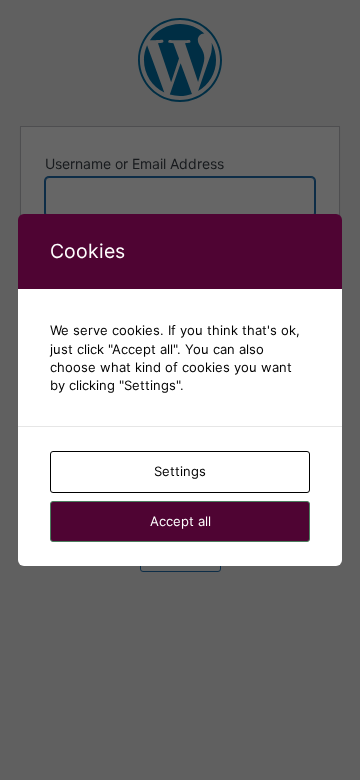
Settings (180, 471)
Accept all (180, 521)
